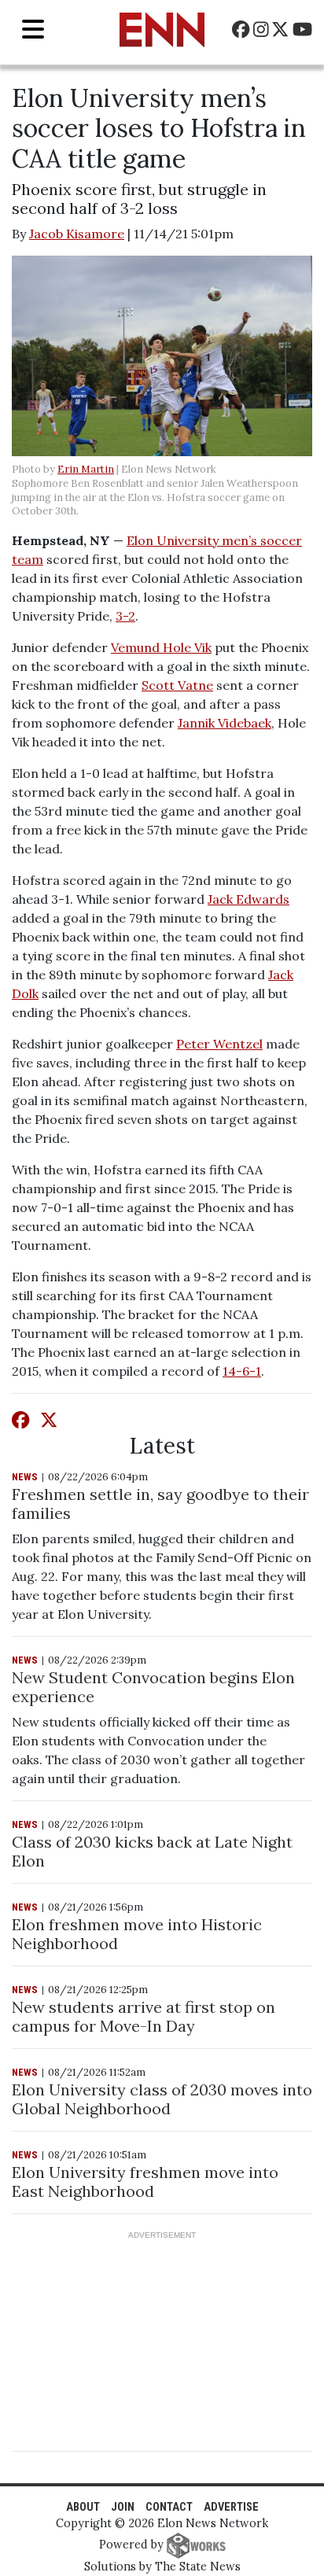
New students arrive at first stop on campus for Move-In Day (144, 2016)
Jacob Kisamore (77, 234)
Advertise (231, 2507)
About (83, 2507)
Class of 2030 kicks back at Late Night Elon (152, 1851)
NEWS (25, 1477)
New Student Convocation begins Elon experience (153, 1687)
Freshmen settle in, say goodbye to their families (160, 1504)
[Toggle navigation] (33, 29)
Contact (169, 2507)
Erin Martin (86, 469)
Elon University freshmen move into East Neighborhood (145, 2182)
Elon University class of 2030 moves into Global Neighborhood (162, 2099)
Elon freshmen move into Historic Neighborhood (137, 1934)
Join (123, 2507)
